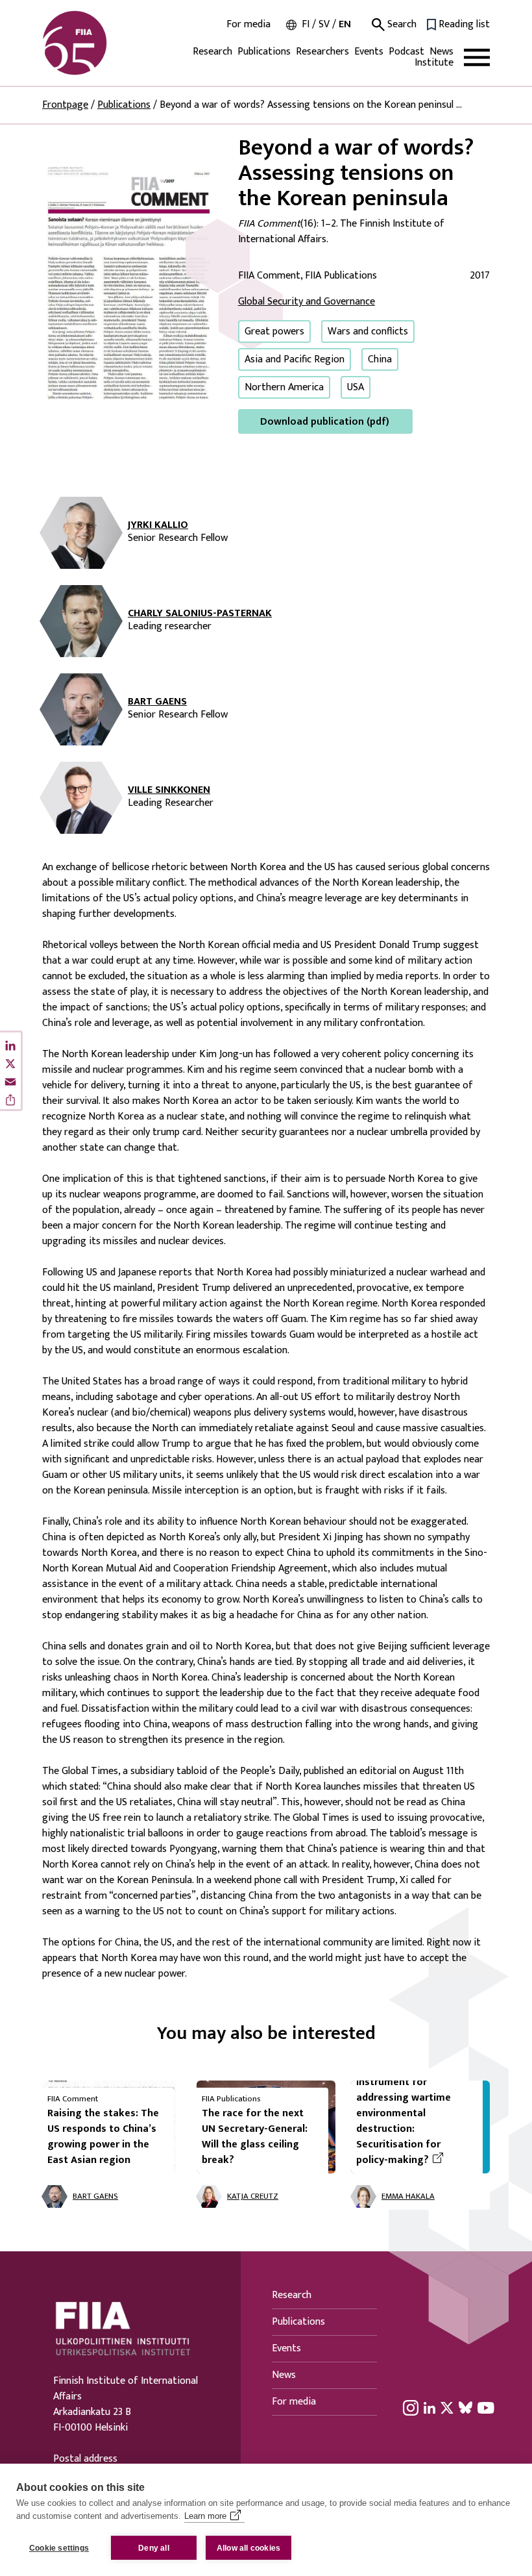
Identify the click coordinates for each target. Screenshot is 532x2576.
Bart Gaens (157, 702)
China (380, 359)
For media (248, 25)
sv (324, 24)
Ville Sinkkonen (169, 790)
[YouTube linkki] (486, 2407)
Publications (264, 52)
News (441, 52)
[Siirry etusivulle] (104, 43)
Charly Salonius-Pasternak (200, 614)
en (345, 24)
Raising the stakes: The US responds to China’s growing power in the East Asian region (103, 2137)
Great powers (274, 331)
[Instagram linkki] (411, 2407)
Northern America (284, 387)
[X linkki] (447, 2407)
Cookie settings (59, 2548)
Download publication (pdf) (325, 422)
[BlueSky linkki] (465, 2407)
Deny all (154, 2548)
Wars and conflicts (368, 331)
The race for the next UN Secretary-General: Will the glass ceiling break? (255, 2137)
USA (356, 387)
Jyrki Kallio (158, 525)
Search (401, 25)
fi (306, 24)
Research (212, 52)
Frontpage (65, 105)
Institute (434, 63)
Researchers (322, 52)
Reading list (464, 25)
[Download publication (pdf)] (130, 284)
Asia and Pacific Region (295, 359)
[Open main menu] (477, 57)
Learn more (205, 2516)
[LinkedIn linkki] (429, 2407)
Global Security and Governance (307, 302)
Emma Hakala (408, 2197)
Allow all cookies (248, 2548)
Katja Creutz (253, 2197)
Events (369, 52)
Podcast (406, 52)
